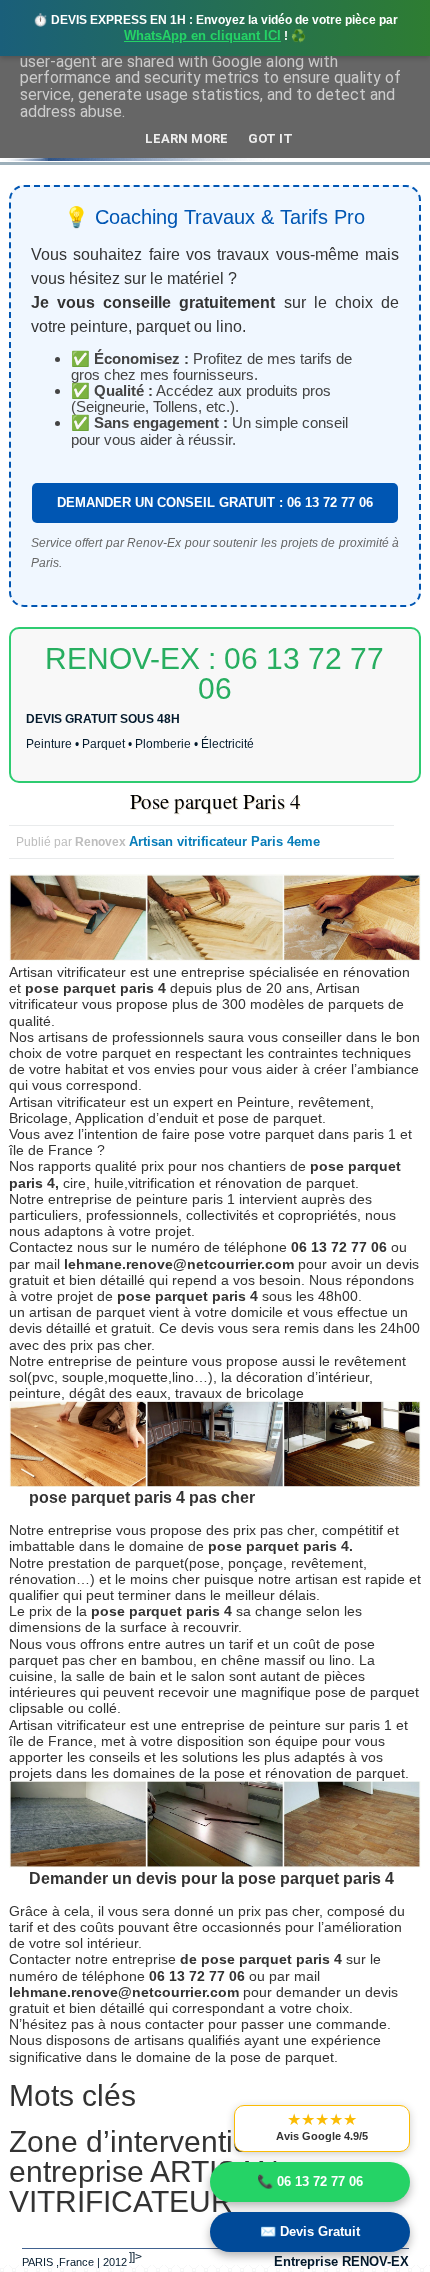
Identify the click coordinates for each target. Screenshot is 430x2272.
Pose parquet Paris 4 (215, 801)
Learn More (186, 138)
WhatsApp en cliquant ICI (202, 35)
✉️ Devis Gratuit (310, 2231)
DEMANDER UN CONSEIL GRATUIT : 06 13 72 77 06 (215, 502)
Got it (270, 138)
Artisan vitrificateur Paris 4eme (224, 841)
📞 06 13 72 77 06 (310, 2181)
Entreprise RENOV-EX (341, 2261)
